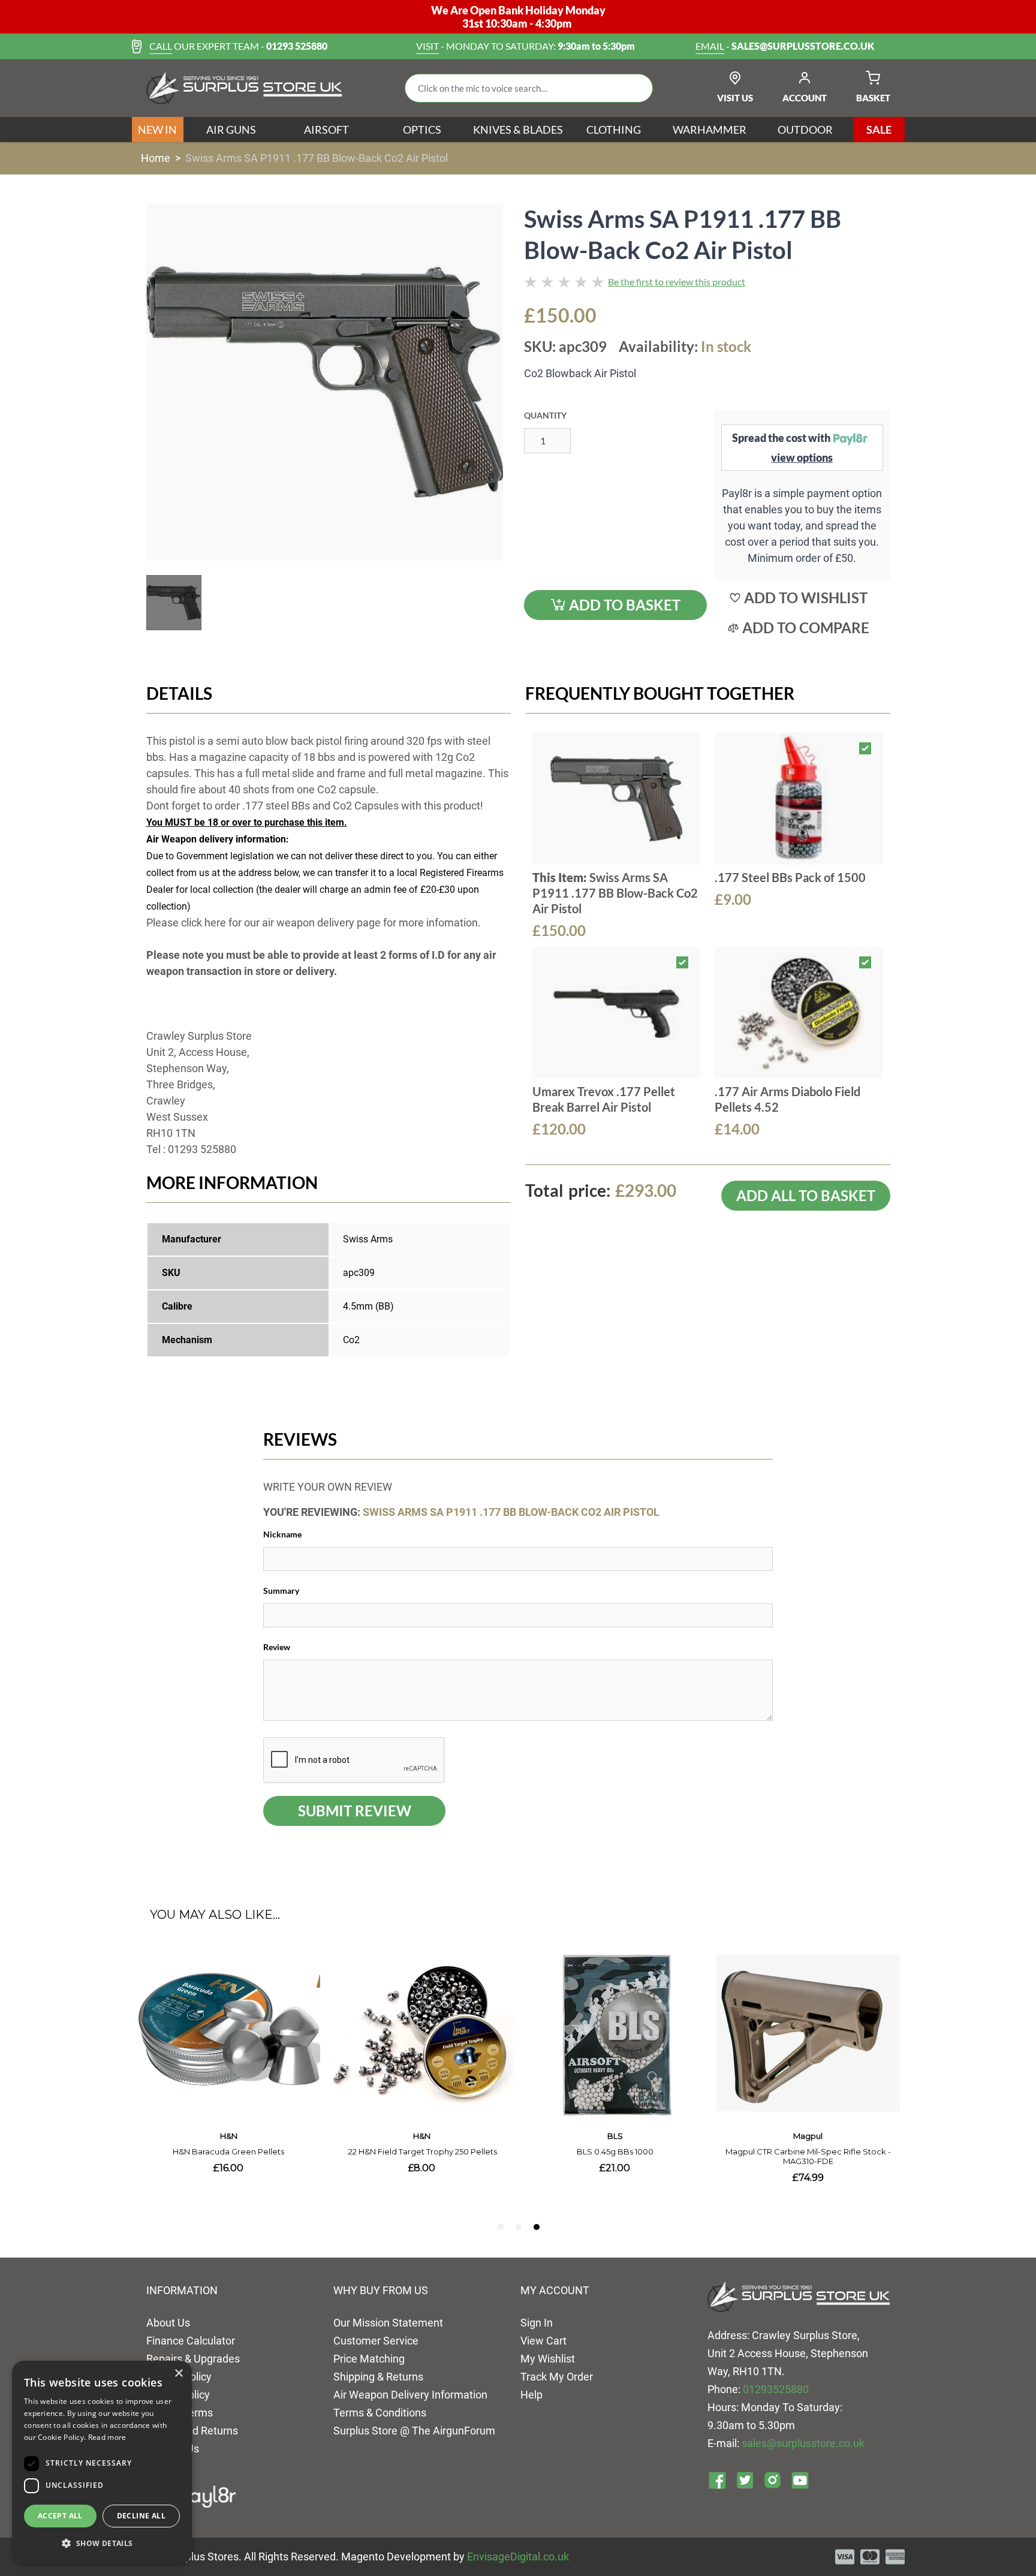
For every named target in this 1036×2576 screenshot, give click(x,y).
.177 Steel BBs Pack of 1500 (790, 877)
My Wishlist (548, 2359)
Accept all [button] (60, 2516)
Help (531, 2395)
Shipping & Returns (378, 2377)
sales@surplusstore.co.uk (803, 2443)
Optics (422, 130)
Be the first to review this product (677, 282)
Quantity (545, 415)
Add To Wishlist (806, 598)
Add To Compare (806, 628)
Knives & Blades (518, 130)
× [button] (178, 2374)
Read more (107, 2437)
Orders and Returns (192, 2431)
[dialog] (102, 2462)
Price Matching (369, 2359)
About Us (168, 2323)
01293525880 (776, 2389)
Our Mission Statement (388, 2323)
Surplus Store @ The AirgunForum (414, 2431)
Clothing (614, 130)
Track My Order (557, 2377)
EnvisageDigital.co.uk (518, 2557)
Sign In (537, 2323)
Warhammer (710, 130)
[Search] (634, 88)
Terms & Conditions (380, 2413)
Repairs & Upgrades (193, 2359)
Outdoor (805, 130)
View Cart (543, 2341)
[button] (102, 2544)
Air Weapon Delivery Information (410, 2395)
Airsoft (326, 130)
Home (156, 158)
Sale (879, 130)
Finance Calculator (191, 2341)
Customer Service (376, 2341)
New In (157, 130)
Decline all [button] (141, 2516)
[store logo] (244, 88)
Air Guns (231, 130)
